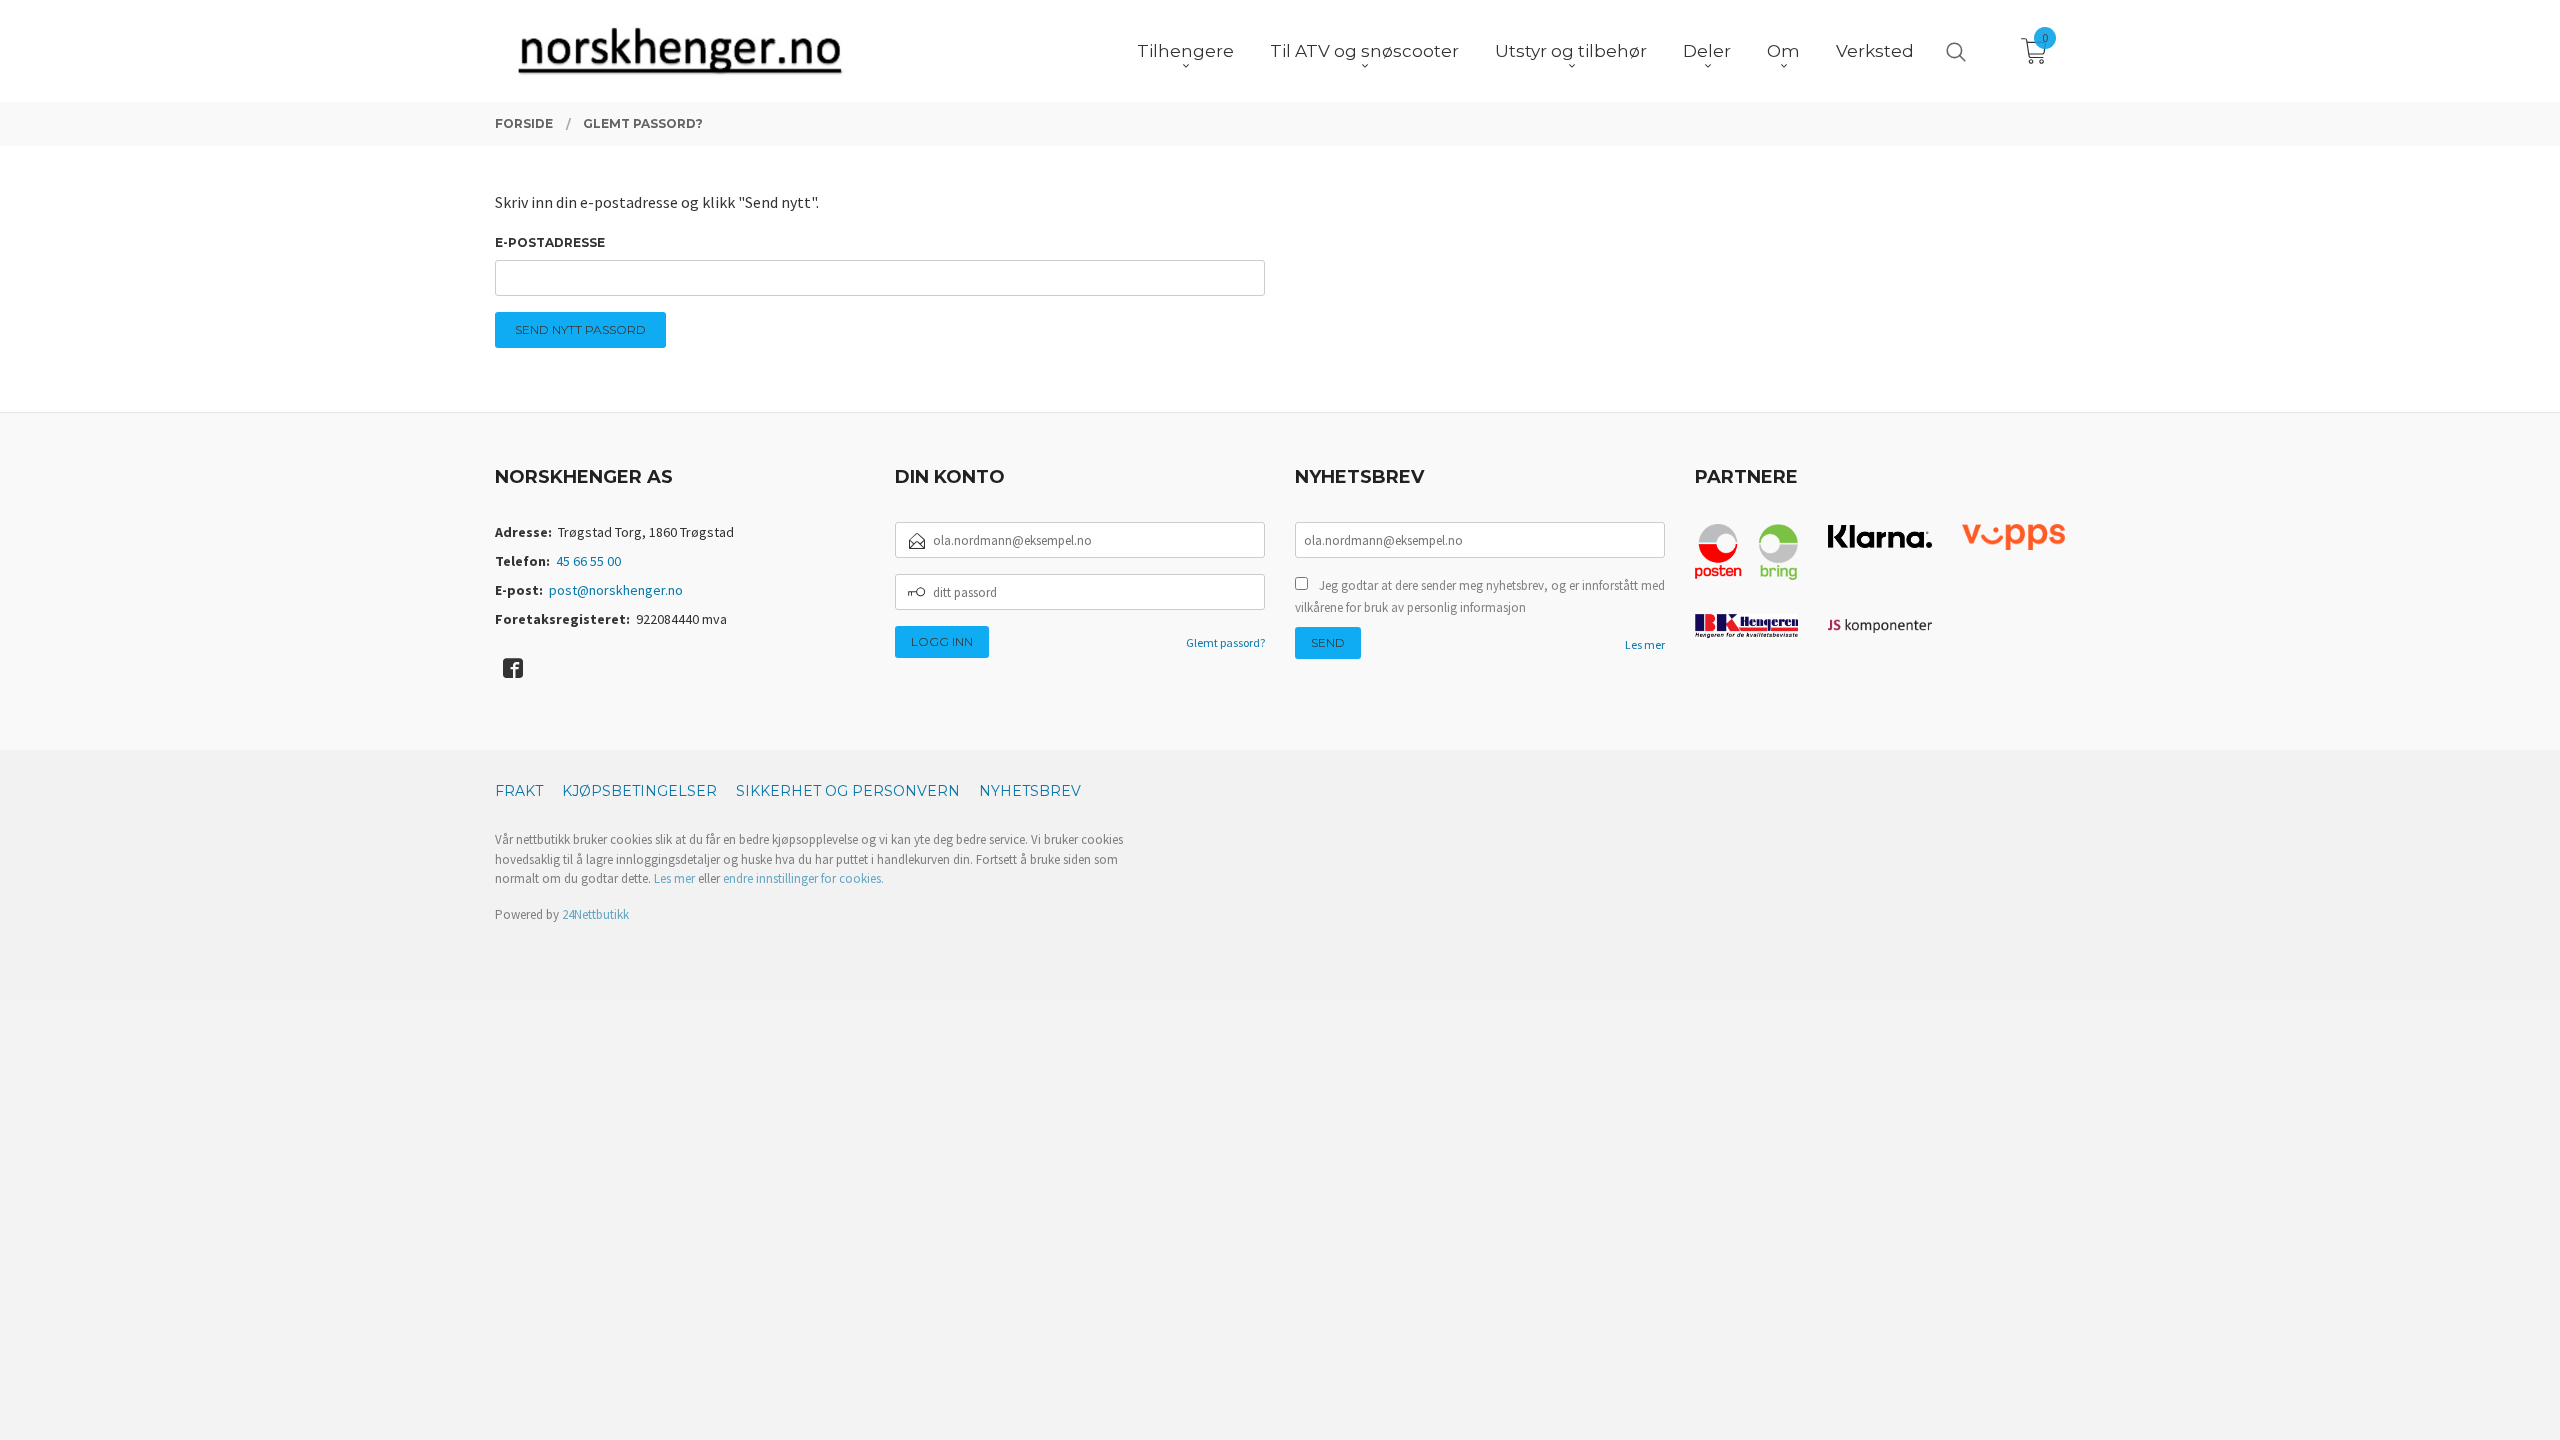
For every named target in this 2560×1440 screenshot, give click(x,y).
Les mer (1645, 644)
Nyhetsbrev (1030, 791)
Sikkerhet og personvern (848, 791)
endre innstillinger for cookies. (803, 878)
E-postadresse (550, 242)
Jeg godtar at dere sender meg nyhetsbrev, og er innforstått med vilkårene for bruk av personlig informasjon (1480, 596)
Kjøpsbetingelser (639, 791)
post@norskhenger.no (616, 590)
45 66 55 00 (588, 561)
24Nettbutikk (595, 914)
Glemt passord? (1225, 642)
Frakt (519, 791)
